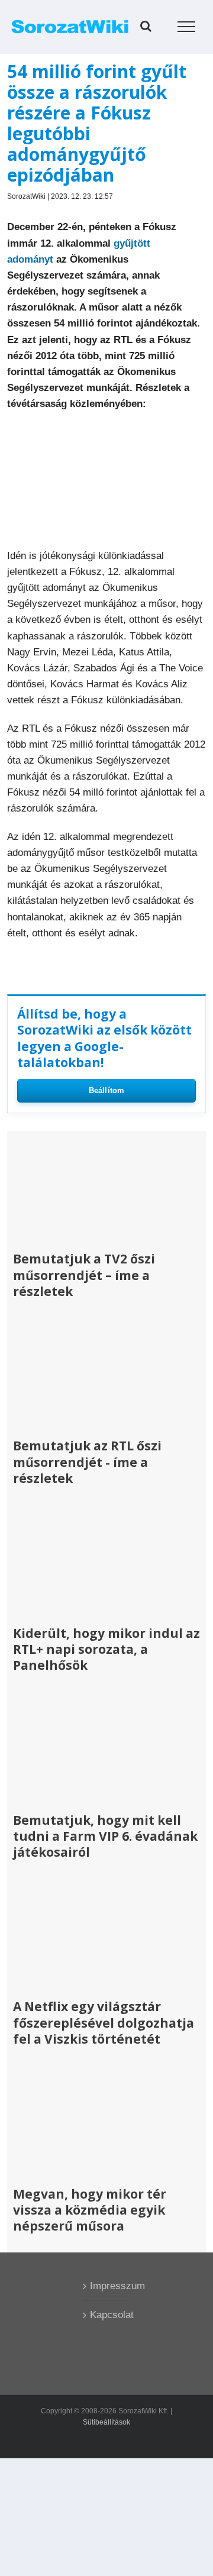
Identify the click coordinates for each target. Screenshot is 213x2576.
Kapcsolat (107, 2315)
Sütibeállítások (106, 2422)
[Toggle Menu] (187, 27)
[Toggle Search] (146, 26)
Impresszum (107, 2286)
